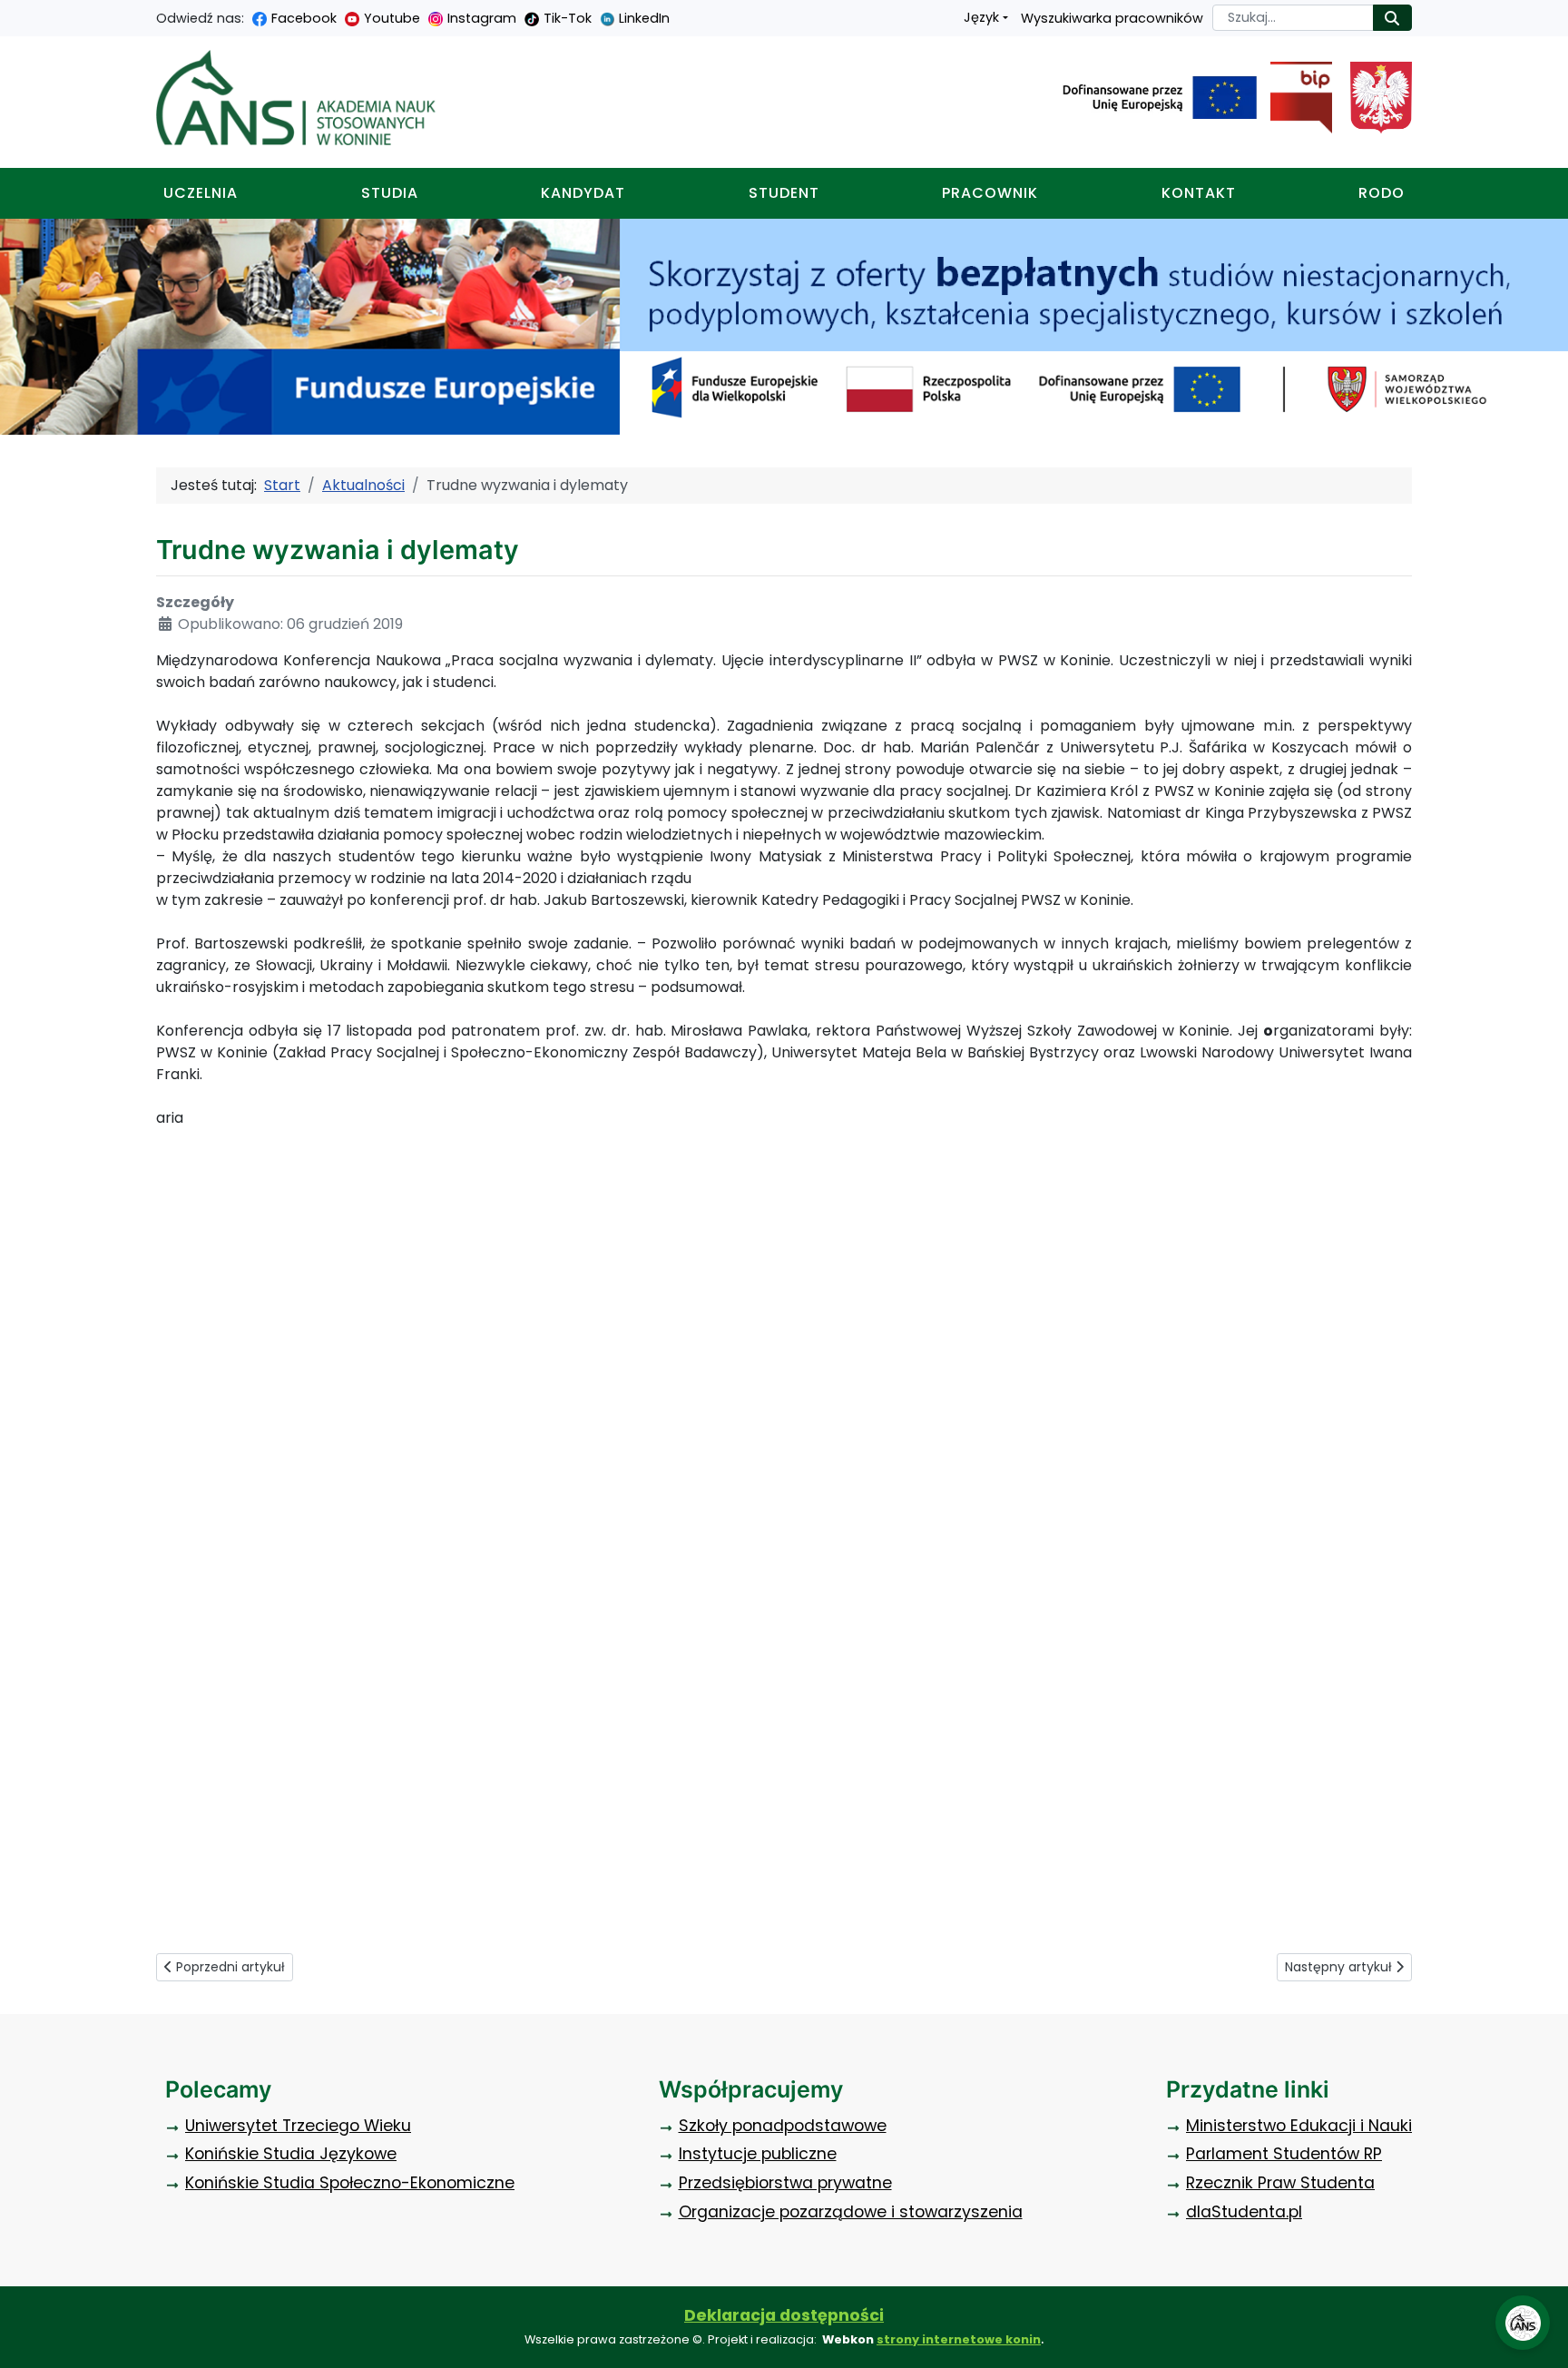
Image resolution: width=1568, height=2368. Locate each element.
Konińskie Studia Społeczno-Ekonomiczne (350, 2183)
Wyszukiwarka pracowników (1112, 18)
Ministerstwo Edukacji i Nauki (1299, 2126)
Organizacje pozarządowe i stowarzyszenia (851, 2212)
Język (981, 17)
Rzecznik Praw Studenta (1280, 2183)
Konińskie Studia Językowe (291, 2154)
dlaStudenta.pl (1244, 2212)
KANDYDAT (583, 193)
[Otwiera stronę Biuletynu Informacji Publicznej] (1294, 98)
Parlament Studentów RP (1284, 2154)
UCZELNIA (201, 193)
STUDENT (784, 193)
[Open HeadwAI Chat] (1523, 2323)
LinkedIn (644, 18)
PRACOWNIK (990, 193)
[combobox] (1293, 18)
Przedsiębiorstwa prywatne (785, 2183)
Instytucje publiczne (758, 2154)
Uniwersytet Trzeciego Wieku (298, 2126)
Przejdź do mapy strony (14, 14)
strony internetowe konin (959, 2339)
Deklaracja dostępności (784, 2315)
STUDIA (390, 193)
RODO (1382, 193)
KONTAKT (1199, 193)
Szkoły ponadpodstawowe (783, 2126)
